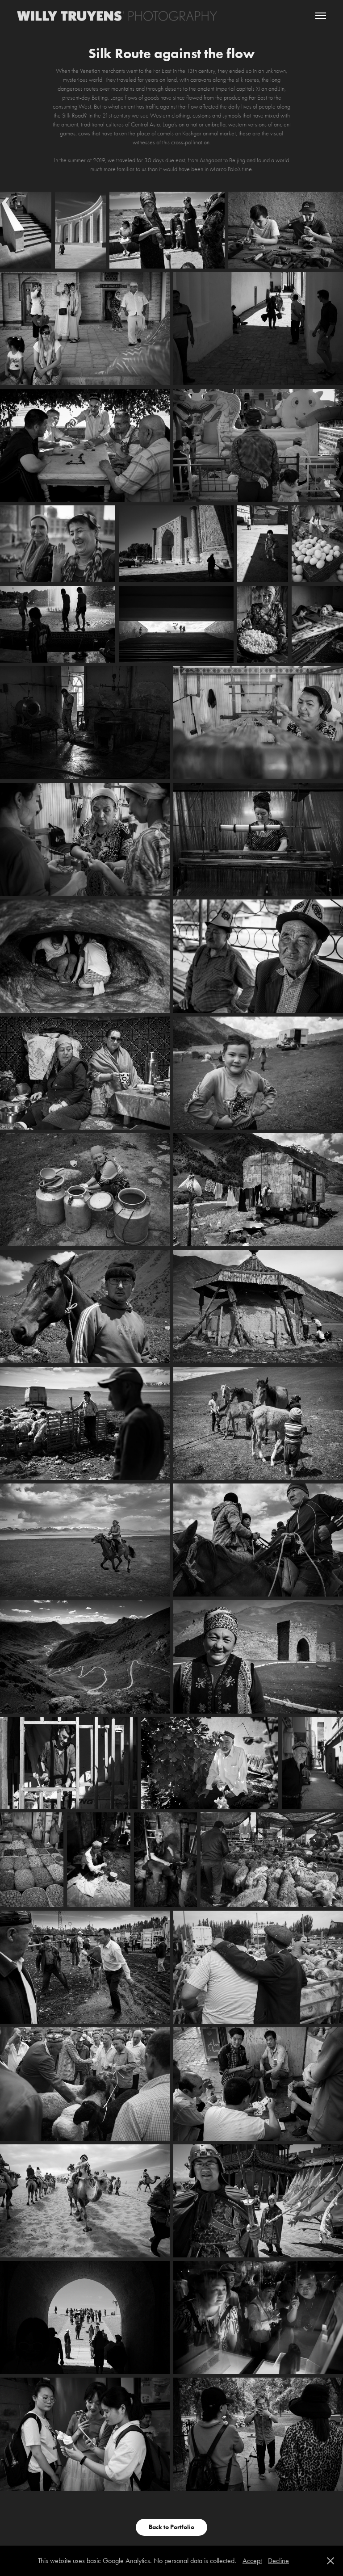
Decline (278, 2561)
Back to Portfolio (171, 2527)
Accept (252, 2561)
